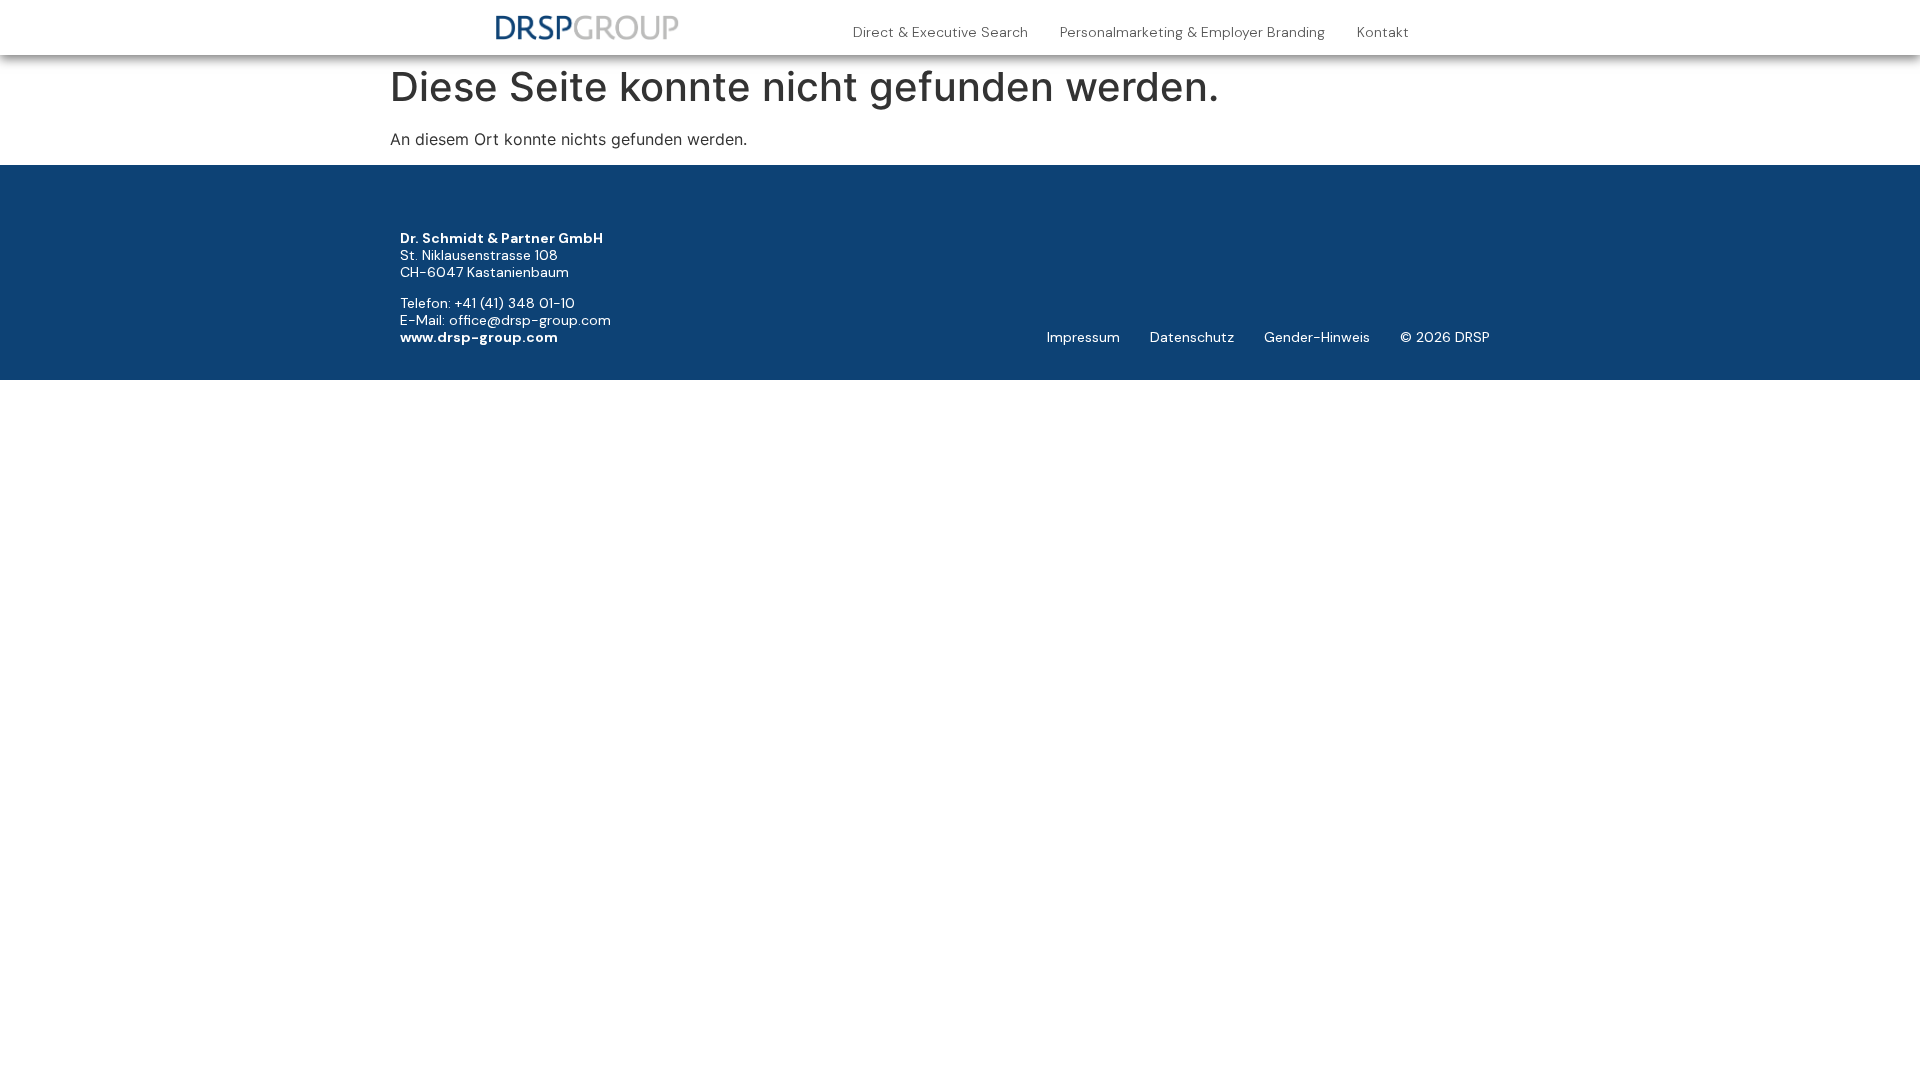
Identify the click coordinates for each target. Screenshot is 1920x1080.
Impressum (1083, 337)
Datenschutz (1192, 337)
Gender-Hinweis (1317, 337)
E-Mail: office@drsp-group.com (505, 320)
